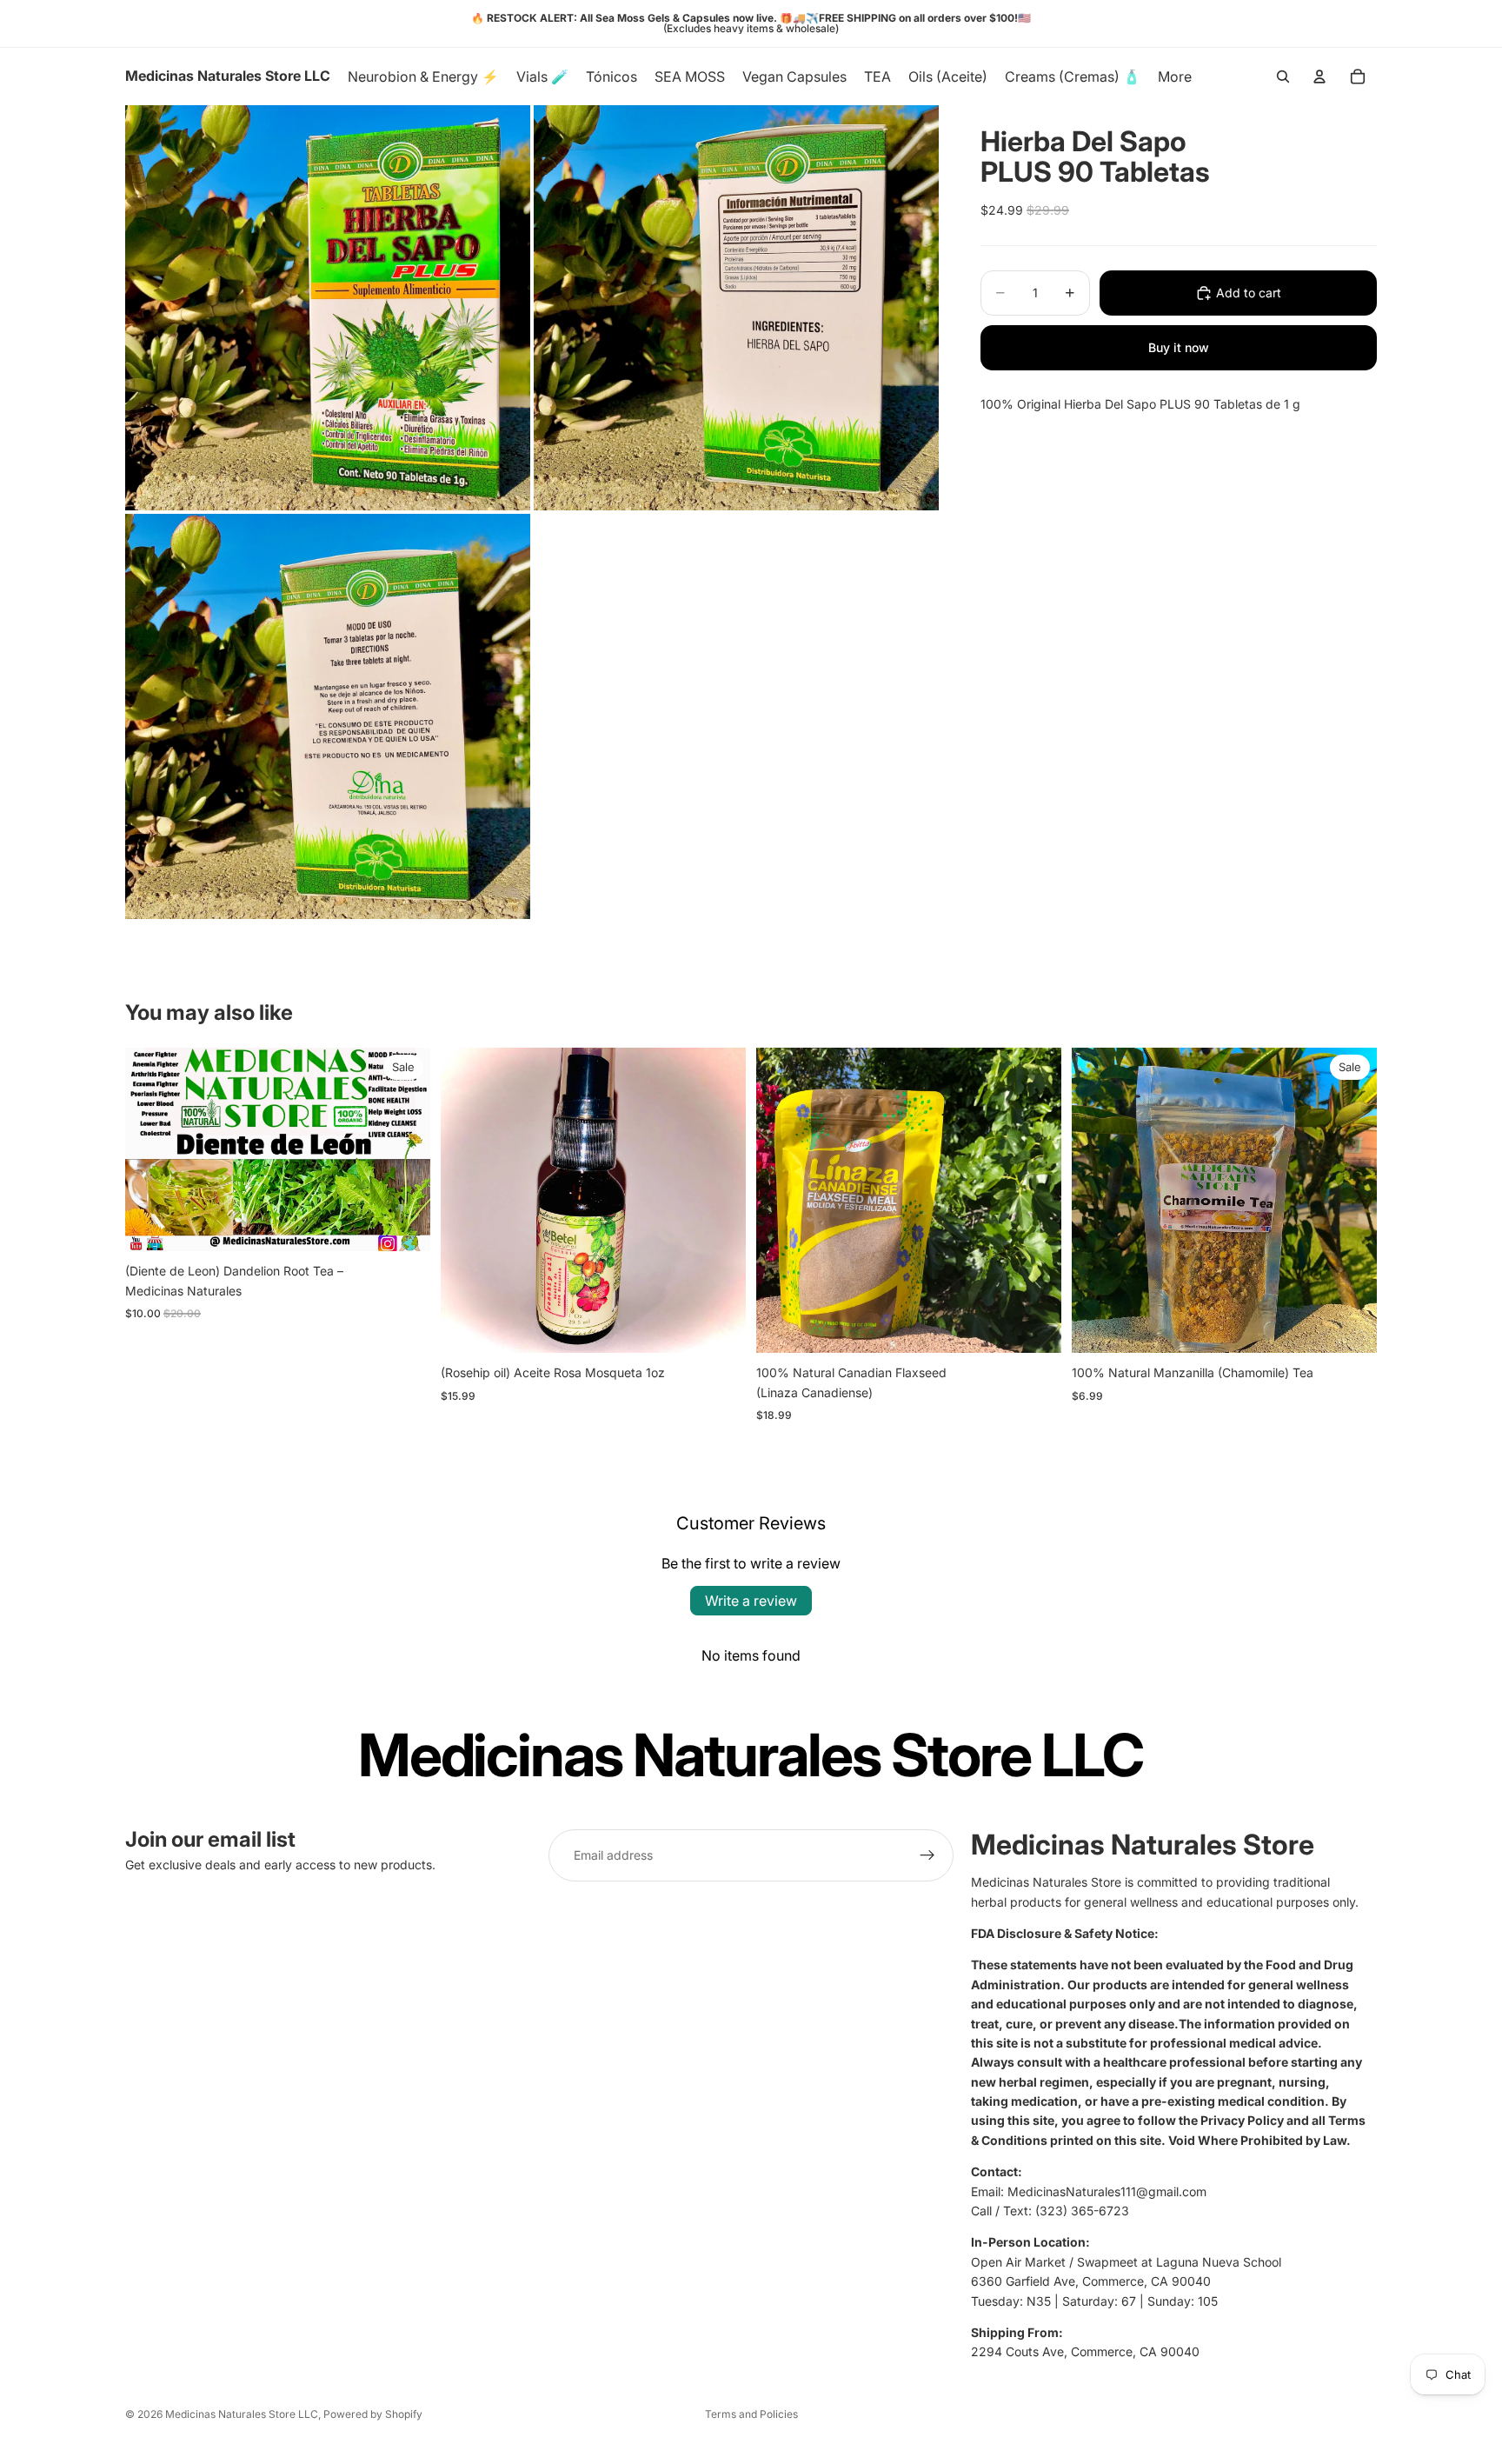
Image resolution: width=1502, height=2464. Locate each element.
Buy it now (1179, 347)
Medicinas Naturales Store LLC (242, 2414)
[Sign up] (927, 1855)
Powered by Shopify (373, 2414)
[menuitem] (1175, 77)
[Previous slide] (151, 1149)
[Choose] (403, 1225)
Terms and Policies (751, 2414)
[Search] (1283, 77)
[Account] (1319, 77)
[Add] (719, 1327)
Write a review (751, 1601)
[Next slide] (404, 1149)
